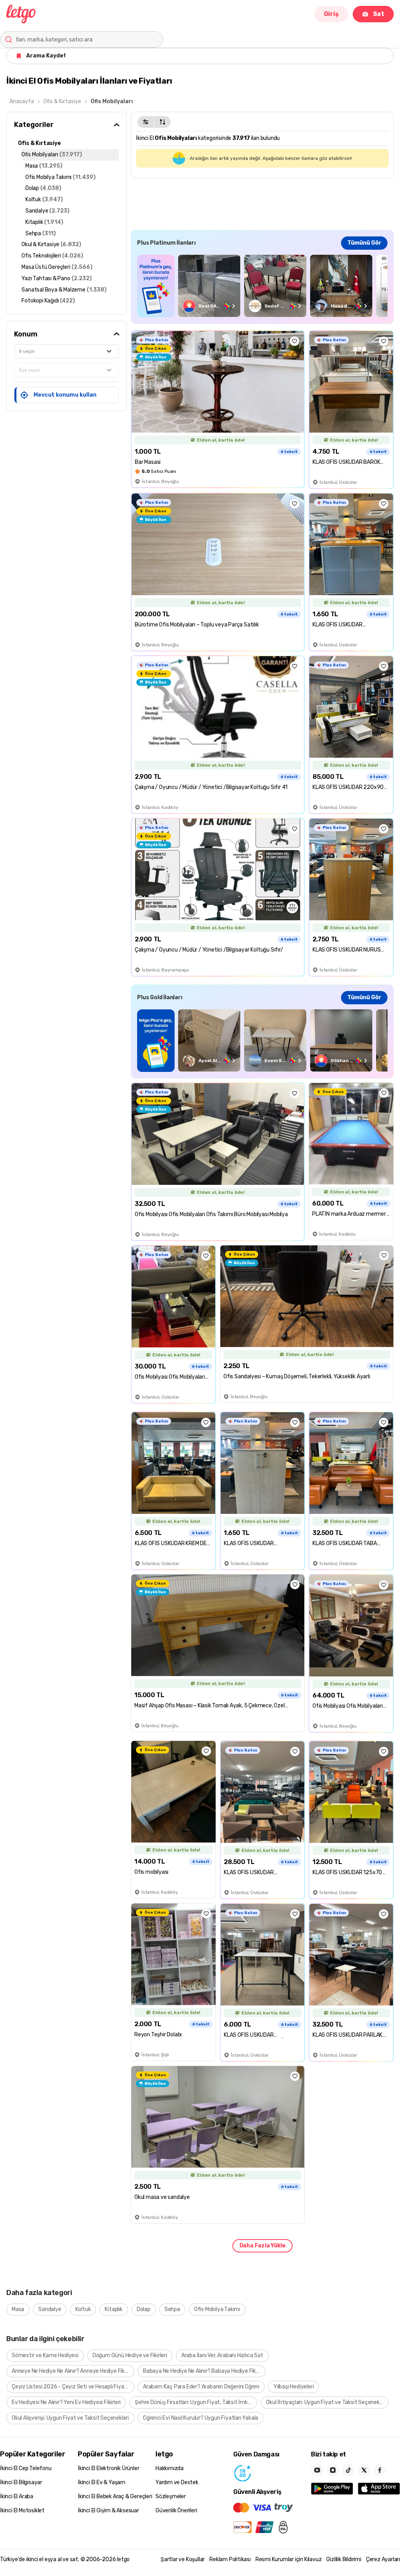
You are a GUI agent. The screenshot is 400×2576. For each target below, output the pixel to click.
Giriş (331, 14)
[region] (262, 286)
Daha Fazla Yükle (262, 2246)
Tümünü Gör (364, 243)
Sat (379, 14)
